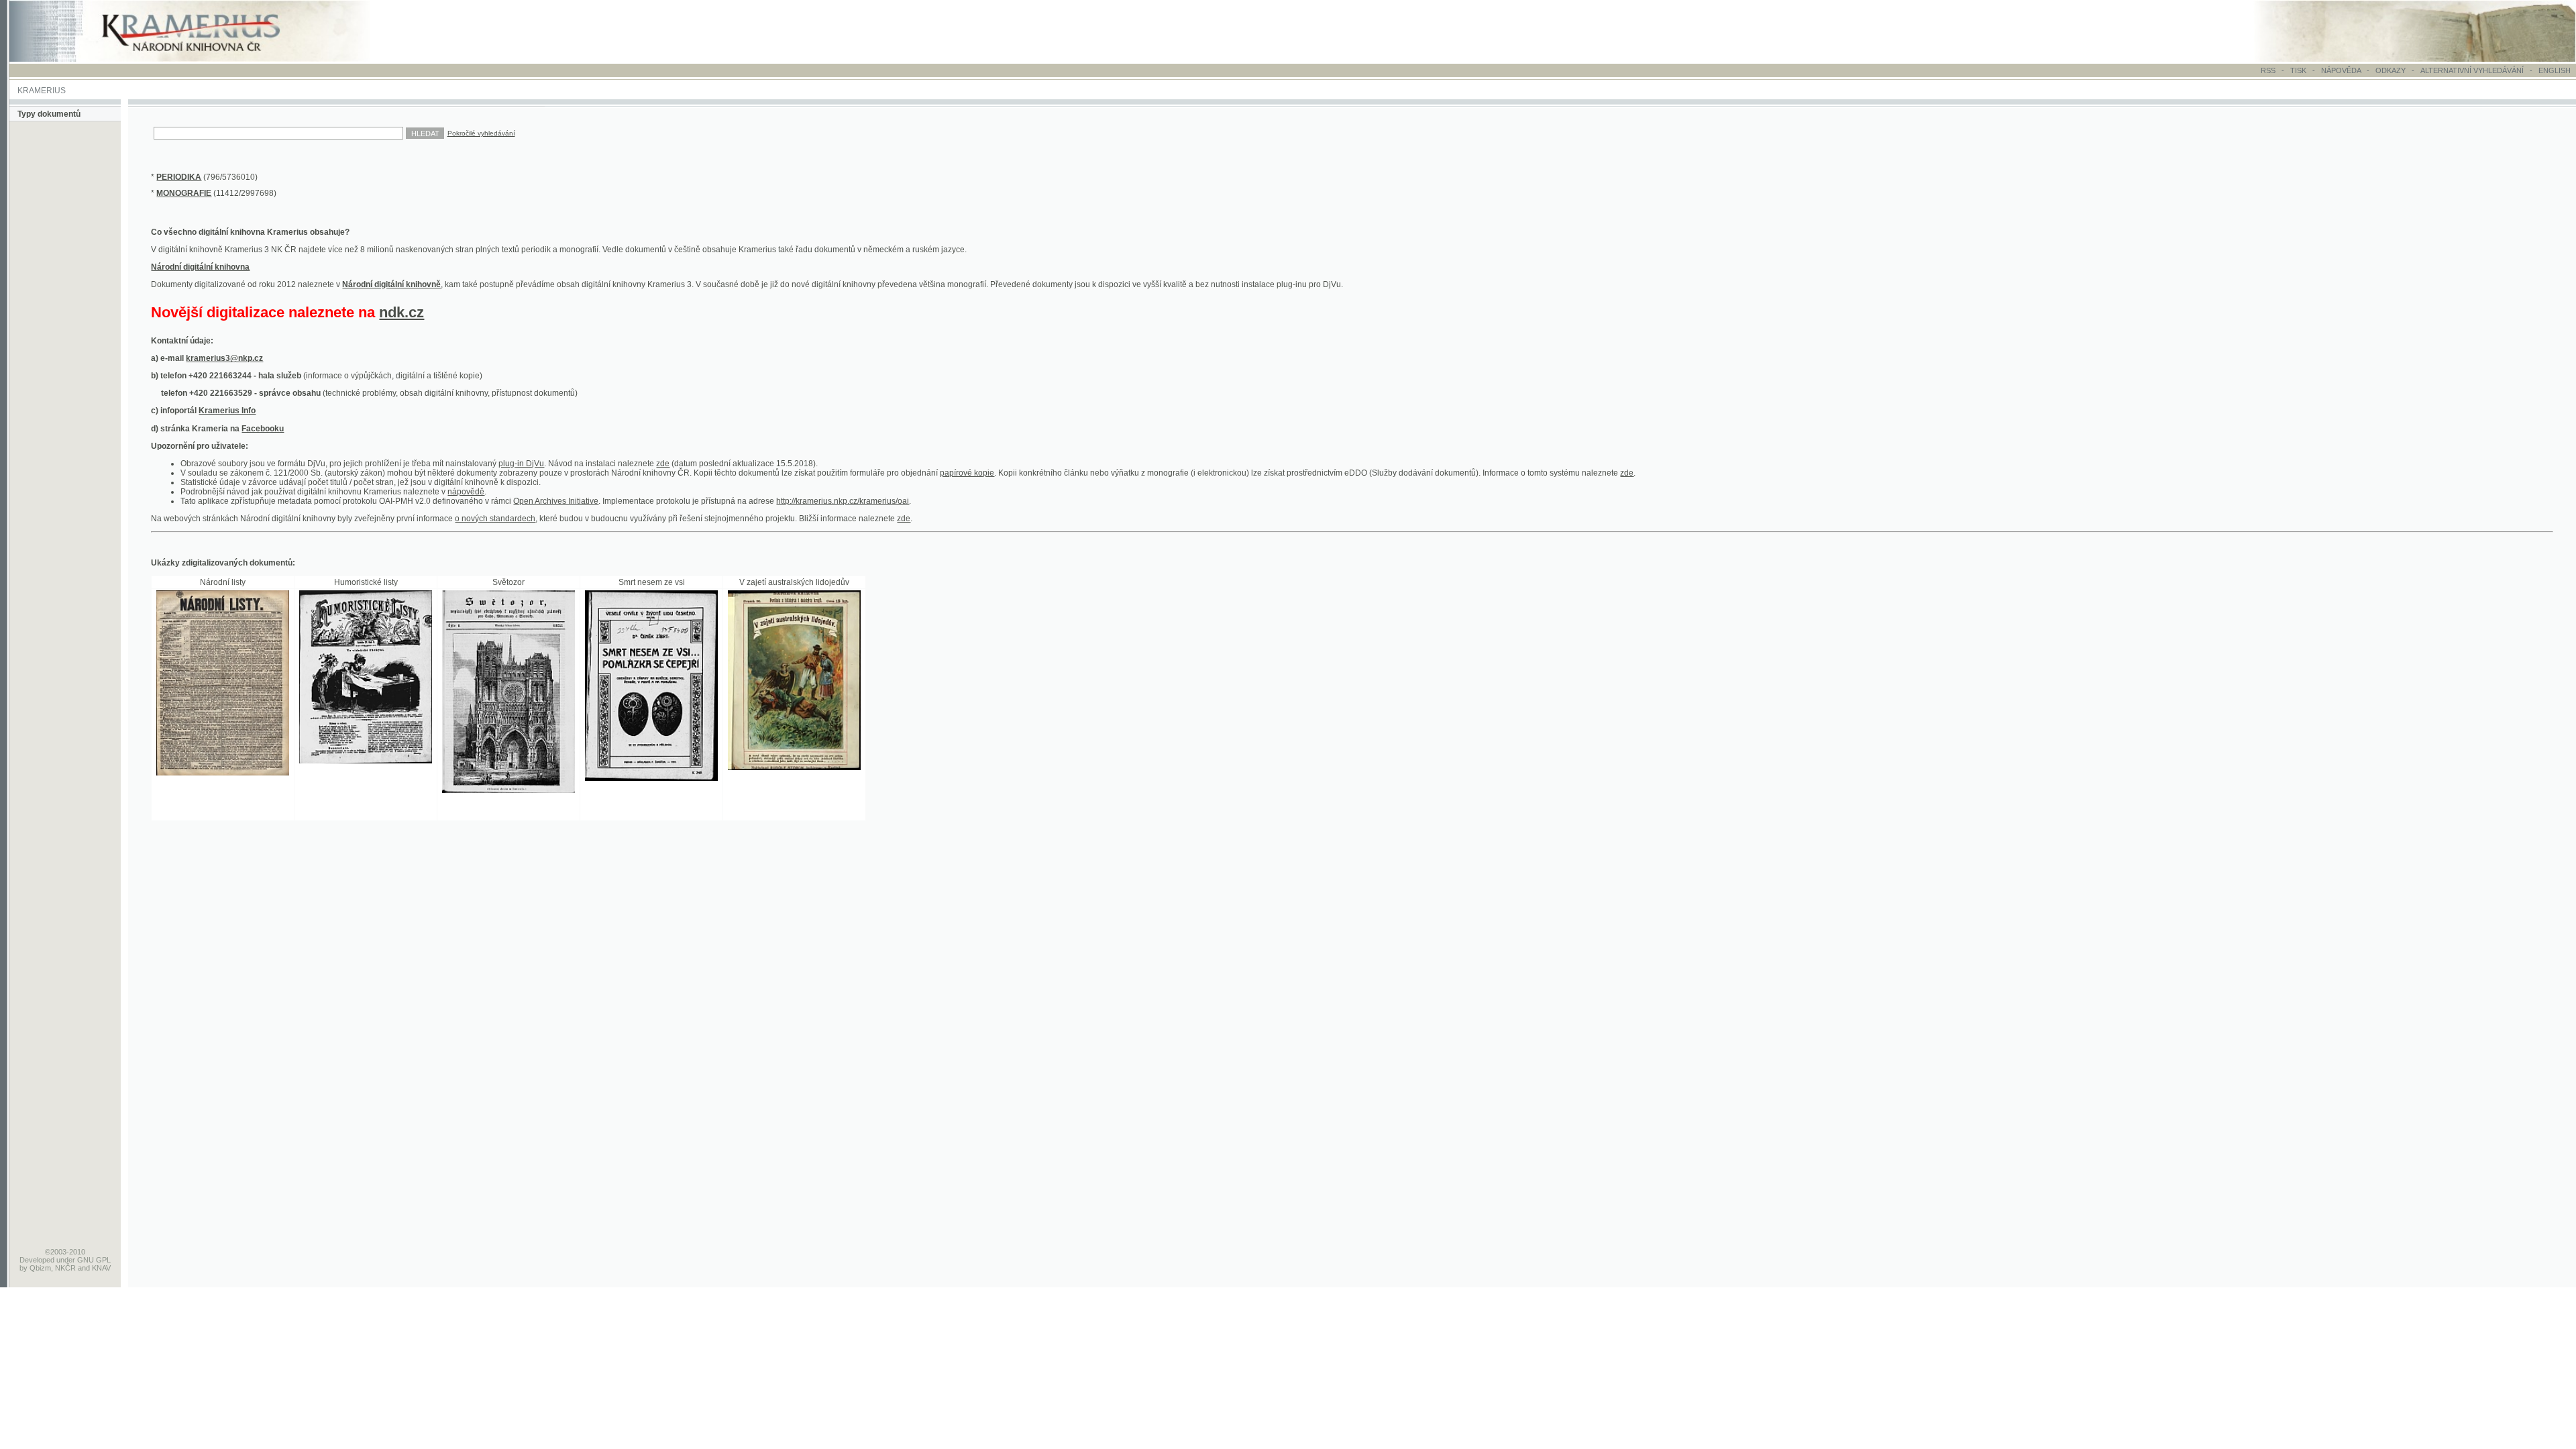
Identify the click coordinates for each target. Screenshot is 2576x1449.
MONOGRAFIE (184, 193)
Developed (37, 1260)
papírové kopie (967, 473)
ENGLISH (2555, 70)
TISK (2299, 70)
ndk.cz (401, 312)
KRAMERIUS (42, 91)
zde (663, 464)
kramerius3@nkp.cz (224, 358)
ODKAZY (2391, 70)
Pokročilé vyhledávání (481, 133)
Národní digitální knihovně (391, 284)
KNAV (101, 1268)
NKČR (65, 1268)
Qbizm (40, 1268)
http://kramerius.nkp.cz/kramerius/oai (843, 501)
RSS (2268, 70)
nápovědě (466, 492)
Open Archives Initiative (556, 501)
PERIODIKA (179, 177)
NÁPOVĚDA (2341, 70)
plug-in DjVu (521, 464)
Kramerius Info (227, 411)
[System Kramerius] (206, 59)
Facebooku (263, 429)
